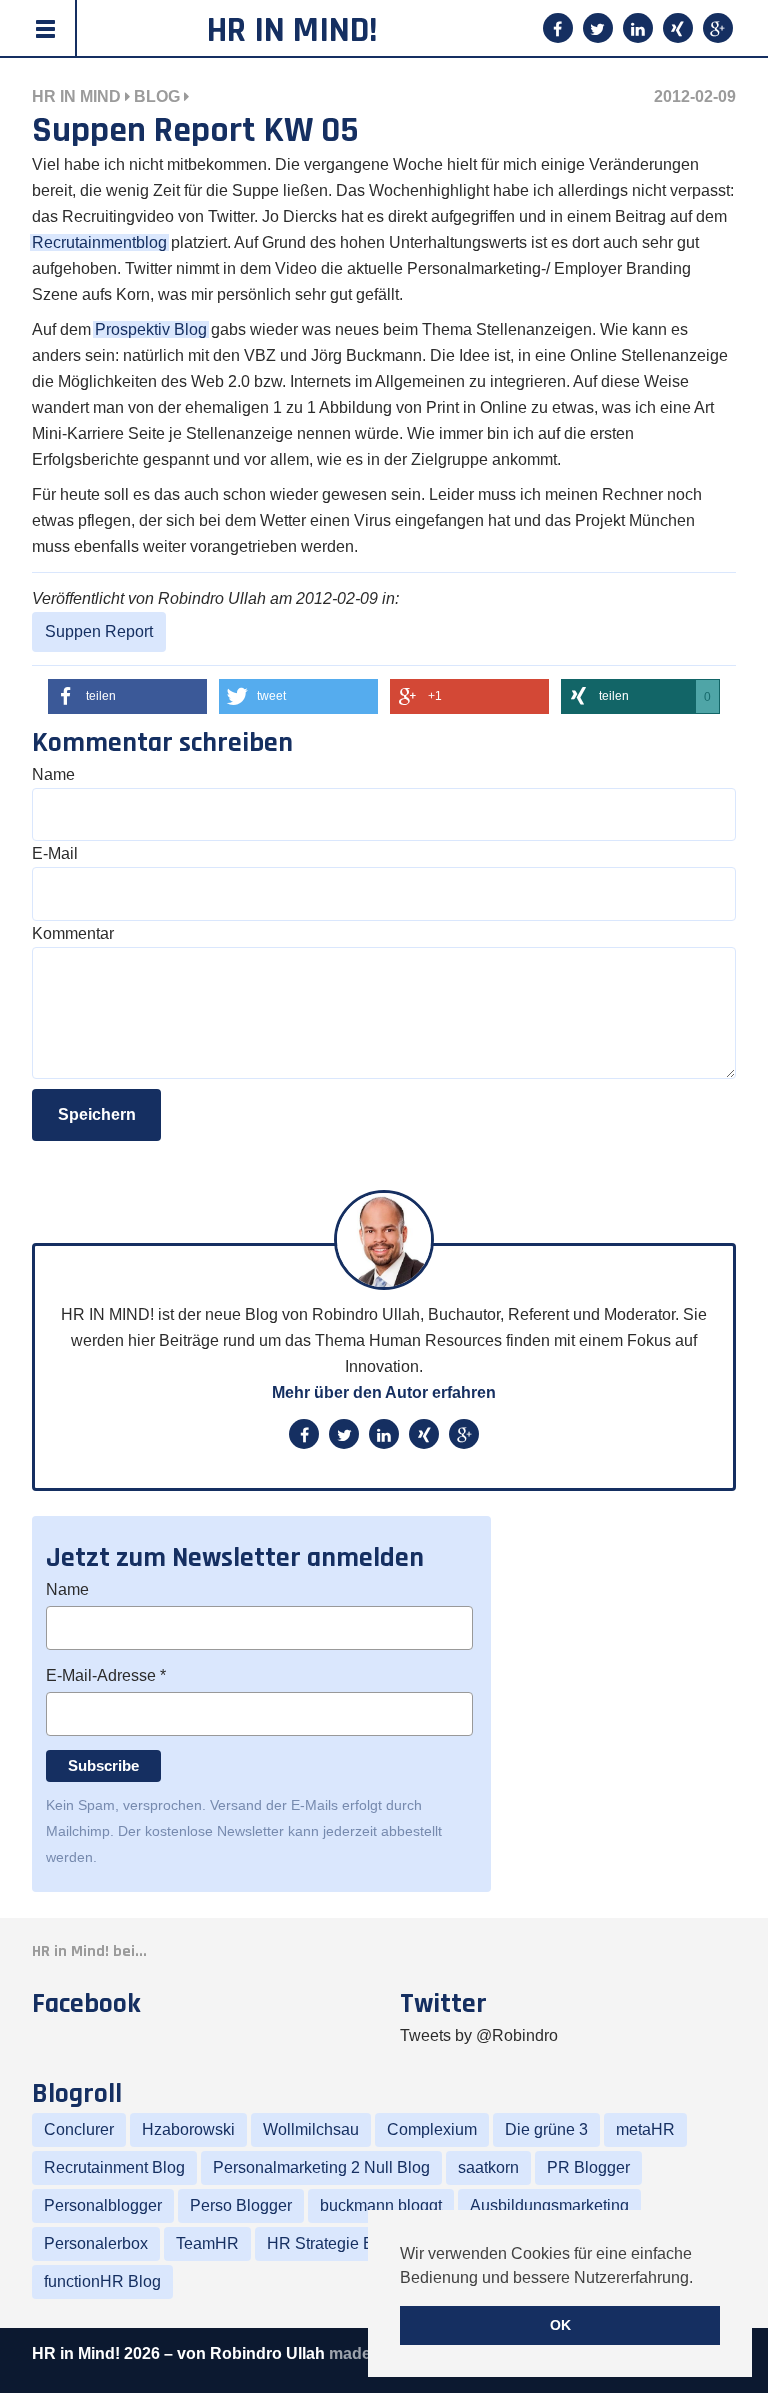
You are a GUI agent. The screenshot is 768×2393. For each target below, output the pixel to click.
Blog (157, 96)
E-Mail (55, 853)
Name (53, 774)
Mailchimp (78, 1831)
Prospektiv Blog (151, 329)
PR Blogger (588, 2167)
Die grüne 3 (546, 2129)
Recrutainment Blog (114, 2167)
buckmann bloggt (381, 2205)
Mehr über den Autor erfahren (384, 1392)
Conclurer (79, 2129)
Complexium (432, 2129)
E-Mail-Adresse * (106, 1675)
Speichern (97, 1114)
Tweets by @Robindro (479, 2035)
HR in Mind (76, 96)
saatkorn (488, 2167)
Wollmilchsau (311, 2129)
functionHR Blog (102, 2281)
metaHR (645, 2129)
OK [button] (560, 2325)
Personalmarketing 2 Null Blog (321, 2167)
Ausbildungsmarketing (549, 2205)
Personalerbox (96, 2243)
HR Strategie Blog (331, 2243)
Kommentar (73, 933)
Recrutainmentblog (99, 242)
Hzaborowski (188, 2129)
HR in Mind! (292, 30)
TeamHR (207, 2243)
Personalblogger (103, 2205)
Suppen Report (99, 631)
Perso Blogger (241, 2205)
